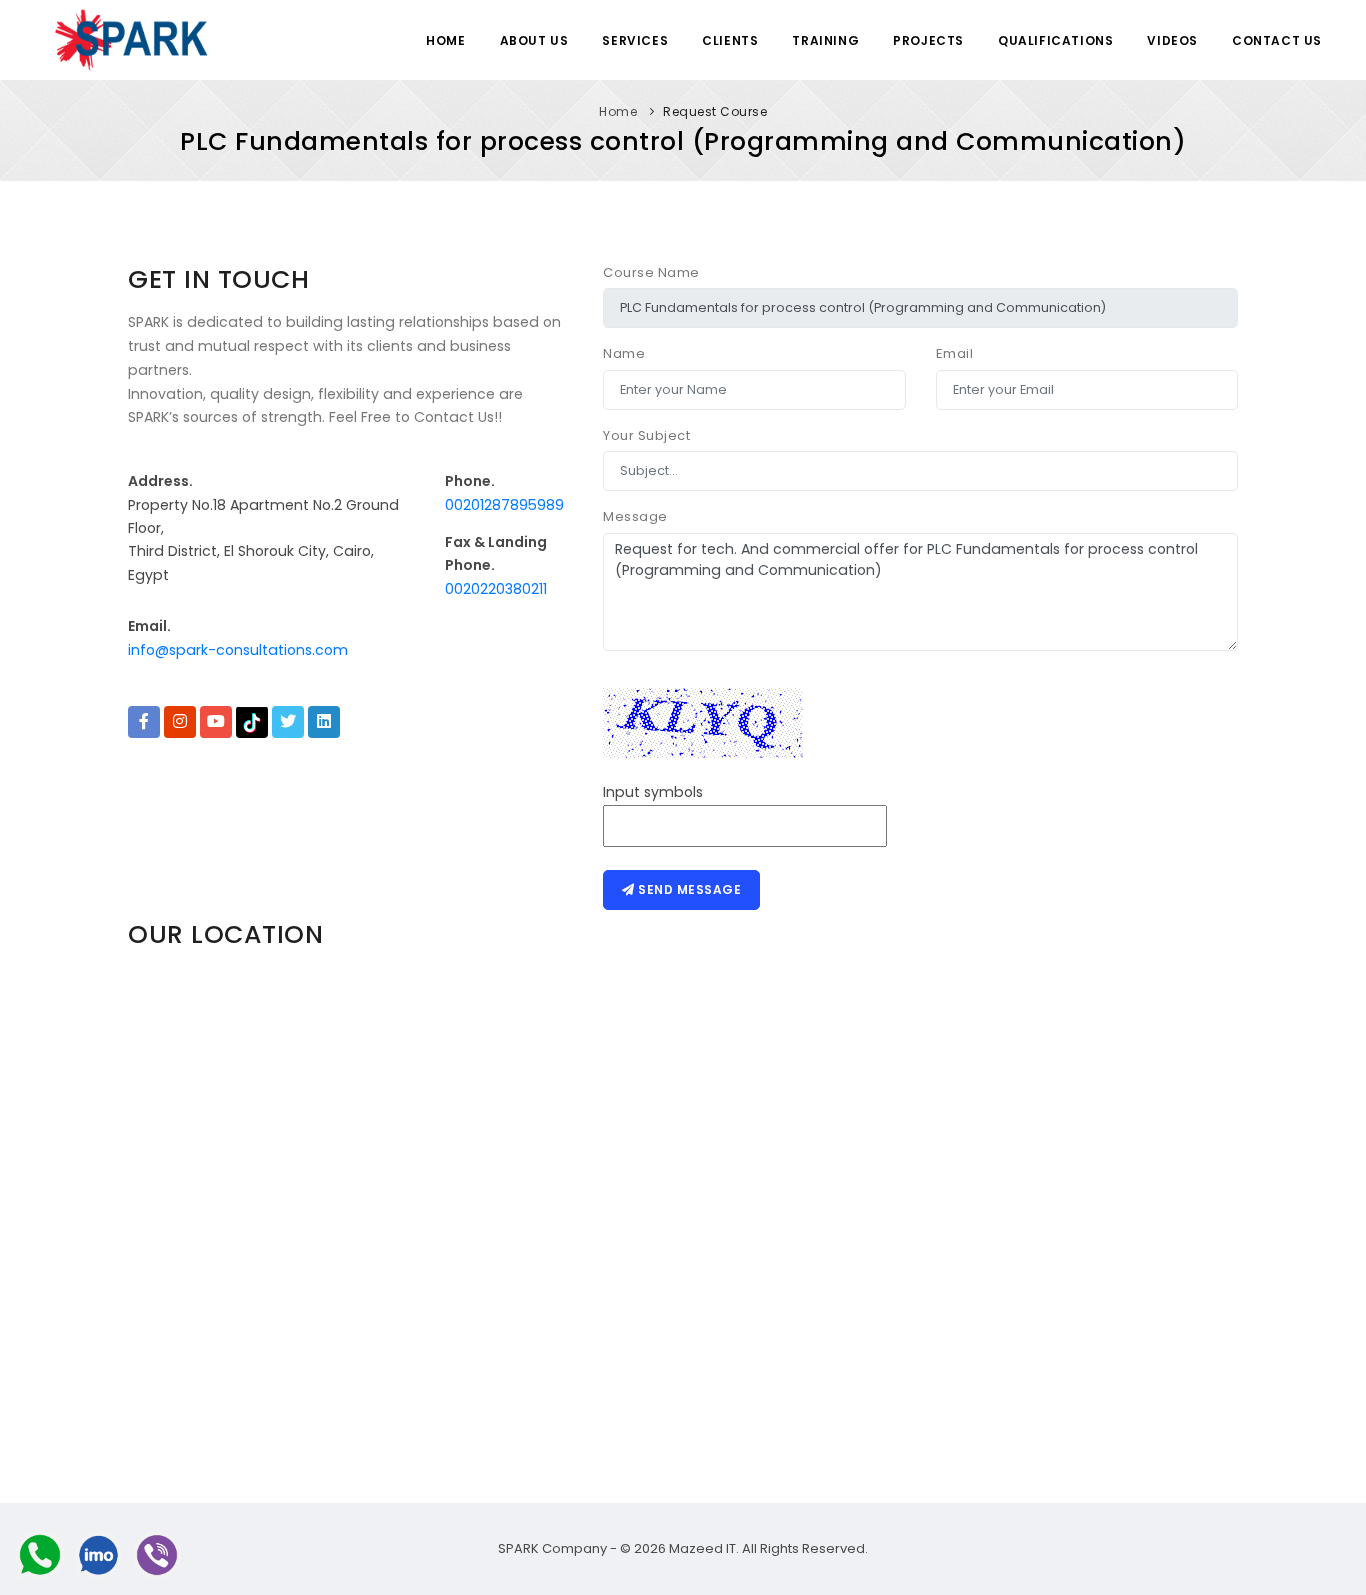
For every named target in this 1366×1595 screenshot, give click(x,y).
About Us (534, 40)
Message (635, 516)
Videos (1172, 40)
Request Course (715, 111)
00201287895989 (504, 505)
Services (635, 40)
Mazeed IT (702, 1548)
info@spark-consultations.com (238, 650)
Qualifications (1055, 40)
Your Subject (646, 435)
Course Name (651, 272)
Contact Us (1277, 40)
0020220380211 (496, 589)
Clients (730, 40)
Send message (688, 889)
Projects (928, 40)
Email (955, 353)
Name (624, 353)
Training (825, 40)
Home (445, 40)
